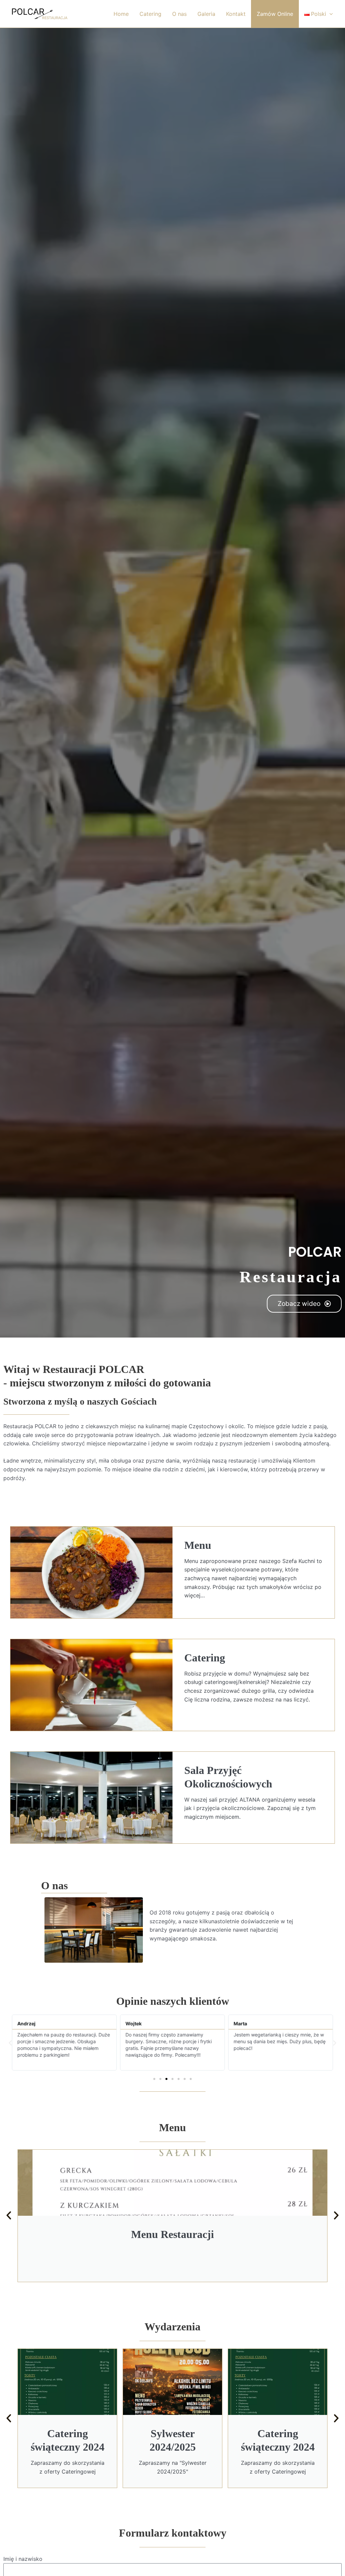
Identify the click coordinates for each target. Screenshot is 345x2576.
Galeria (206, 14)
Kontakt (236, 14)
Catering (150, 14)
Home (121, 14)
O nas (179, 14)
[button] (10, 2043)
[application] (330, 14)
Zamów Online (275, 14)
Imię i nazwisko (23, 2559)
